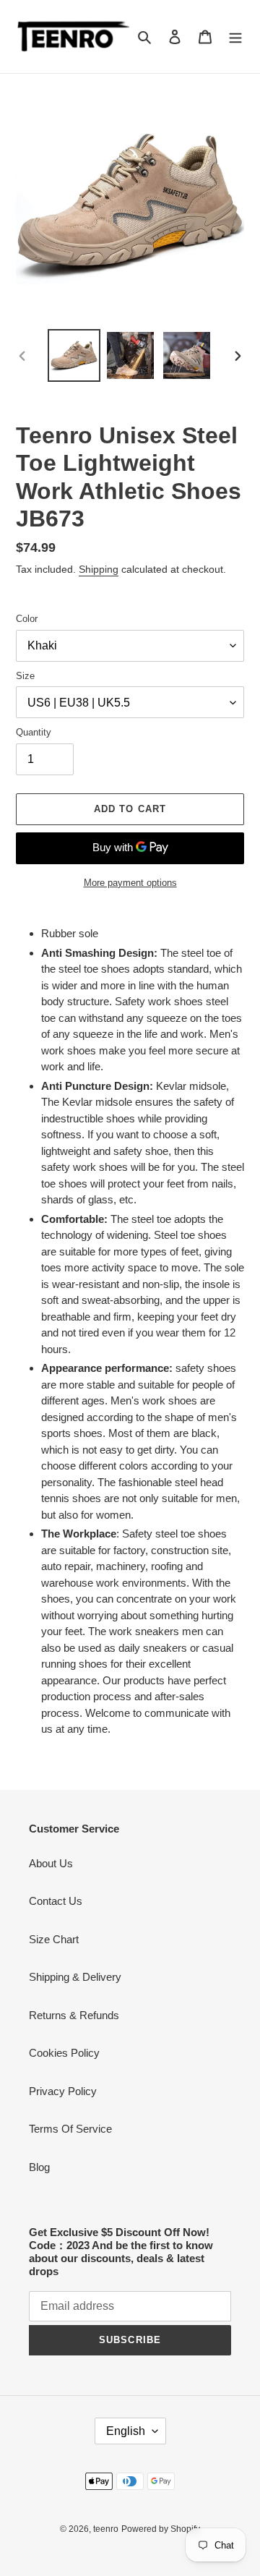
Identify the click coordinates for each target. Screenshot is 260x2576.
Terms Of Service (70, 2129)
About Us (51, 1863)
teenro (106, 2529)
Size (25, 676)
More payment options (130, 883)
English (126, 2431)
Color (27, 619)
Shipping (99, 569)
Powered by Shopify (161, 2529)
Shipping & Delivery (75, 1977)
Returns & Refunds (74, 2015)
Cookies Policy (64, 2053)
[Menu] (235, 37)
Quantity (34, 732)
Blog (39, 2167)
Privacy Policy (63, 2091)
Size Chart (54, 1939)
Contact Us (56, 1901)
